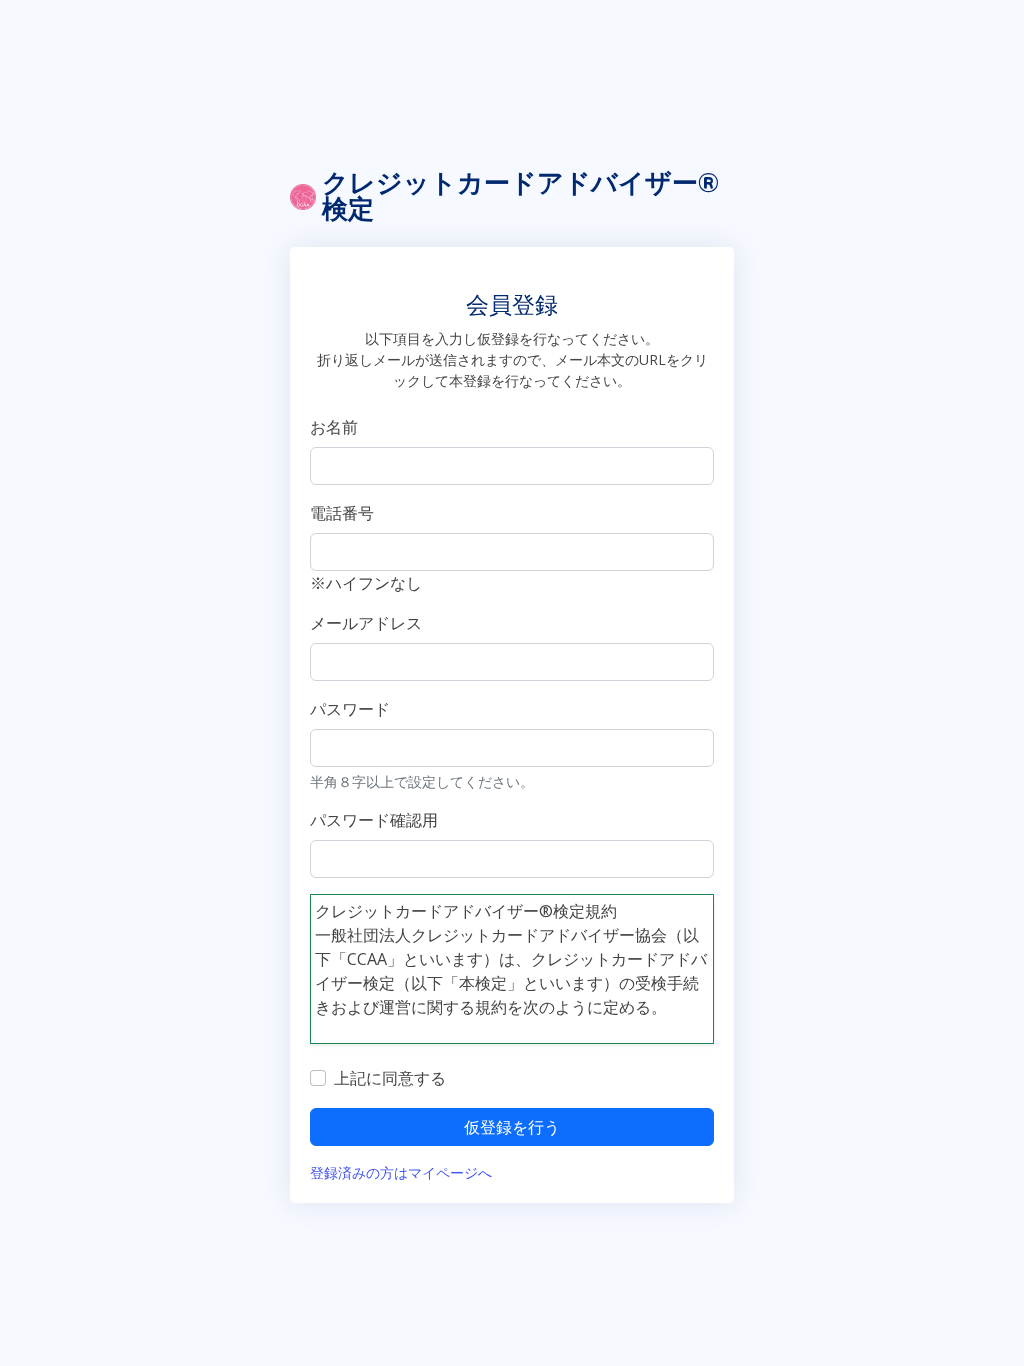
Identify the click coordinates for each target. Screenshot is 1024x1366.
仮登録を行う (512, 1127)
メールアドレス (366, 623)
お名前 (334, 427)
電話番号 (342, 513)
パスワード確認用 (374, 820)
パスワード (350, 709)
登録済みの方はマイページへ (401, 1172)
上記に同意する (390, 1078)
